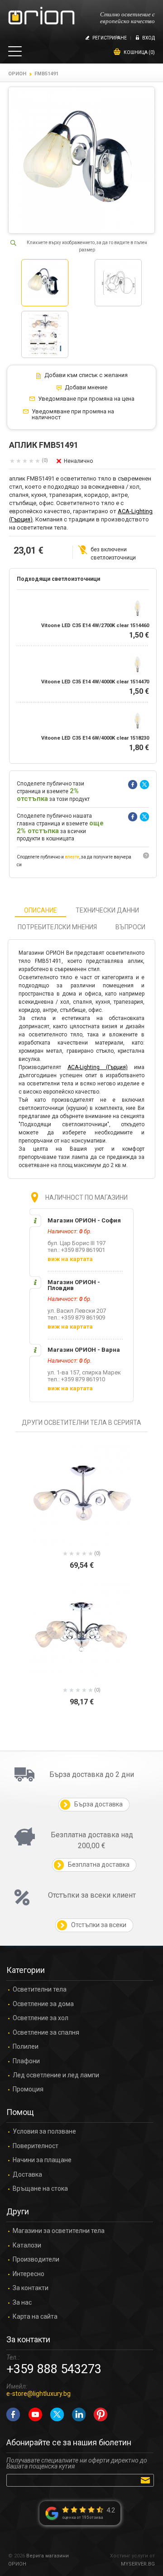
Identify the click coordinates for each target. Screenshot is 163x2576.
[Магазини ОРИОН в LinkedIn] (79, 2414)
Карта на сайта (35, 2317)
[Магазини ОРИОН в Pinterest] (101, 2414)
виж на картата (70, 1259)
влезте (72, 857)
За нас (22, 2303)
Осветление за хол (41, 2018)
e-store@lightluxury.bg (38, 2394)
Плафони (26, 2061)
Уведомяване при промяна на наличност (73, 415)
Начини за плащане (42, 2160)
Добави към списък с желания (86, 375)
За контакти (31, 2288)
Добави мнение (86, 388)
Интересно (29, 2274)
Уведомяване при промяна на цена (86, 399)
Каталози (27, 2245)
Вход (149, 38)
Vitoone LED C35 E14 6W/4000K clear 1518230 (95, 738)
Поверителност (36, 2146)
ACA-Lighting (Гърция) (98, 1067)
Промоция (28, 2089)
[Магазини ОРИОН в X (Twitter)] (57, 2414)
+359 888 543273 (54, 2369)
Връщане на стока (40, 2189)
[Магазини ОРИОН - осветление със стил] (41, 16)
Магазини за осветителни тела (59, 2231)
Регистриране (110, 38)
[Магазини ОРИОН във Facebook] (13, 2414)
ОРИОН (17, 74)
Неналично (78, 461)
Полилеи (26, 2047)
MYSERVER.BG (138, 2564)
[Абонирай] (147, 2480)
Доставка (27, 2175)
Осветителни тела (40, 1990)
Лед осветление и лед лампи (56, 2075)
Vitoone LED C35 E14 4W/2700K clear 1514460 (95, 626)
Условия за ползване (44, 2132)
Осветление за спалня (46, 2033)
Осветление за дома (43, 2004)
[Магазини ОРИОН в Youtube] (35, 2414)
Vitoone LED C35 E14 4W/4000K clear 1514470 (95, 682)
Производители (36, 2260)
